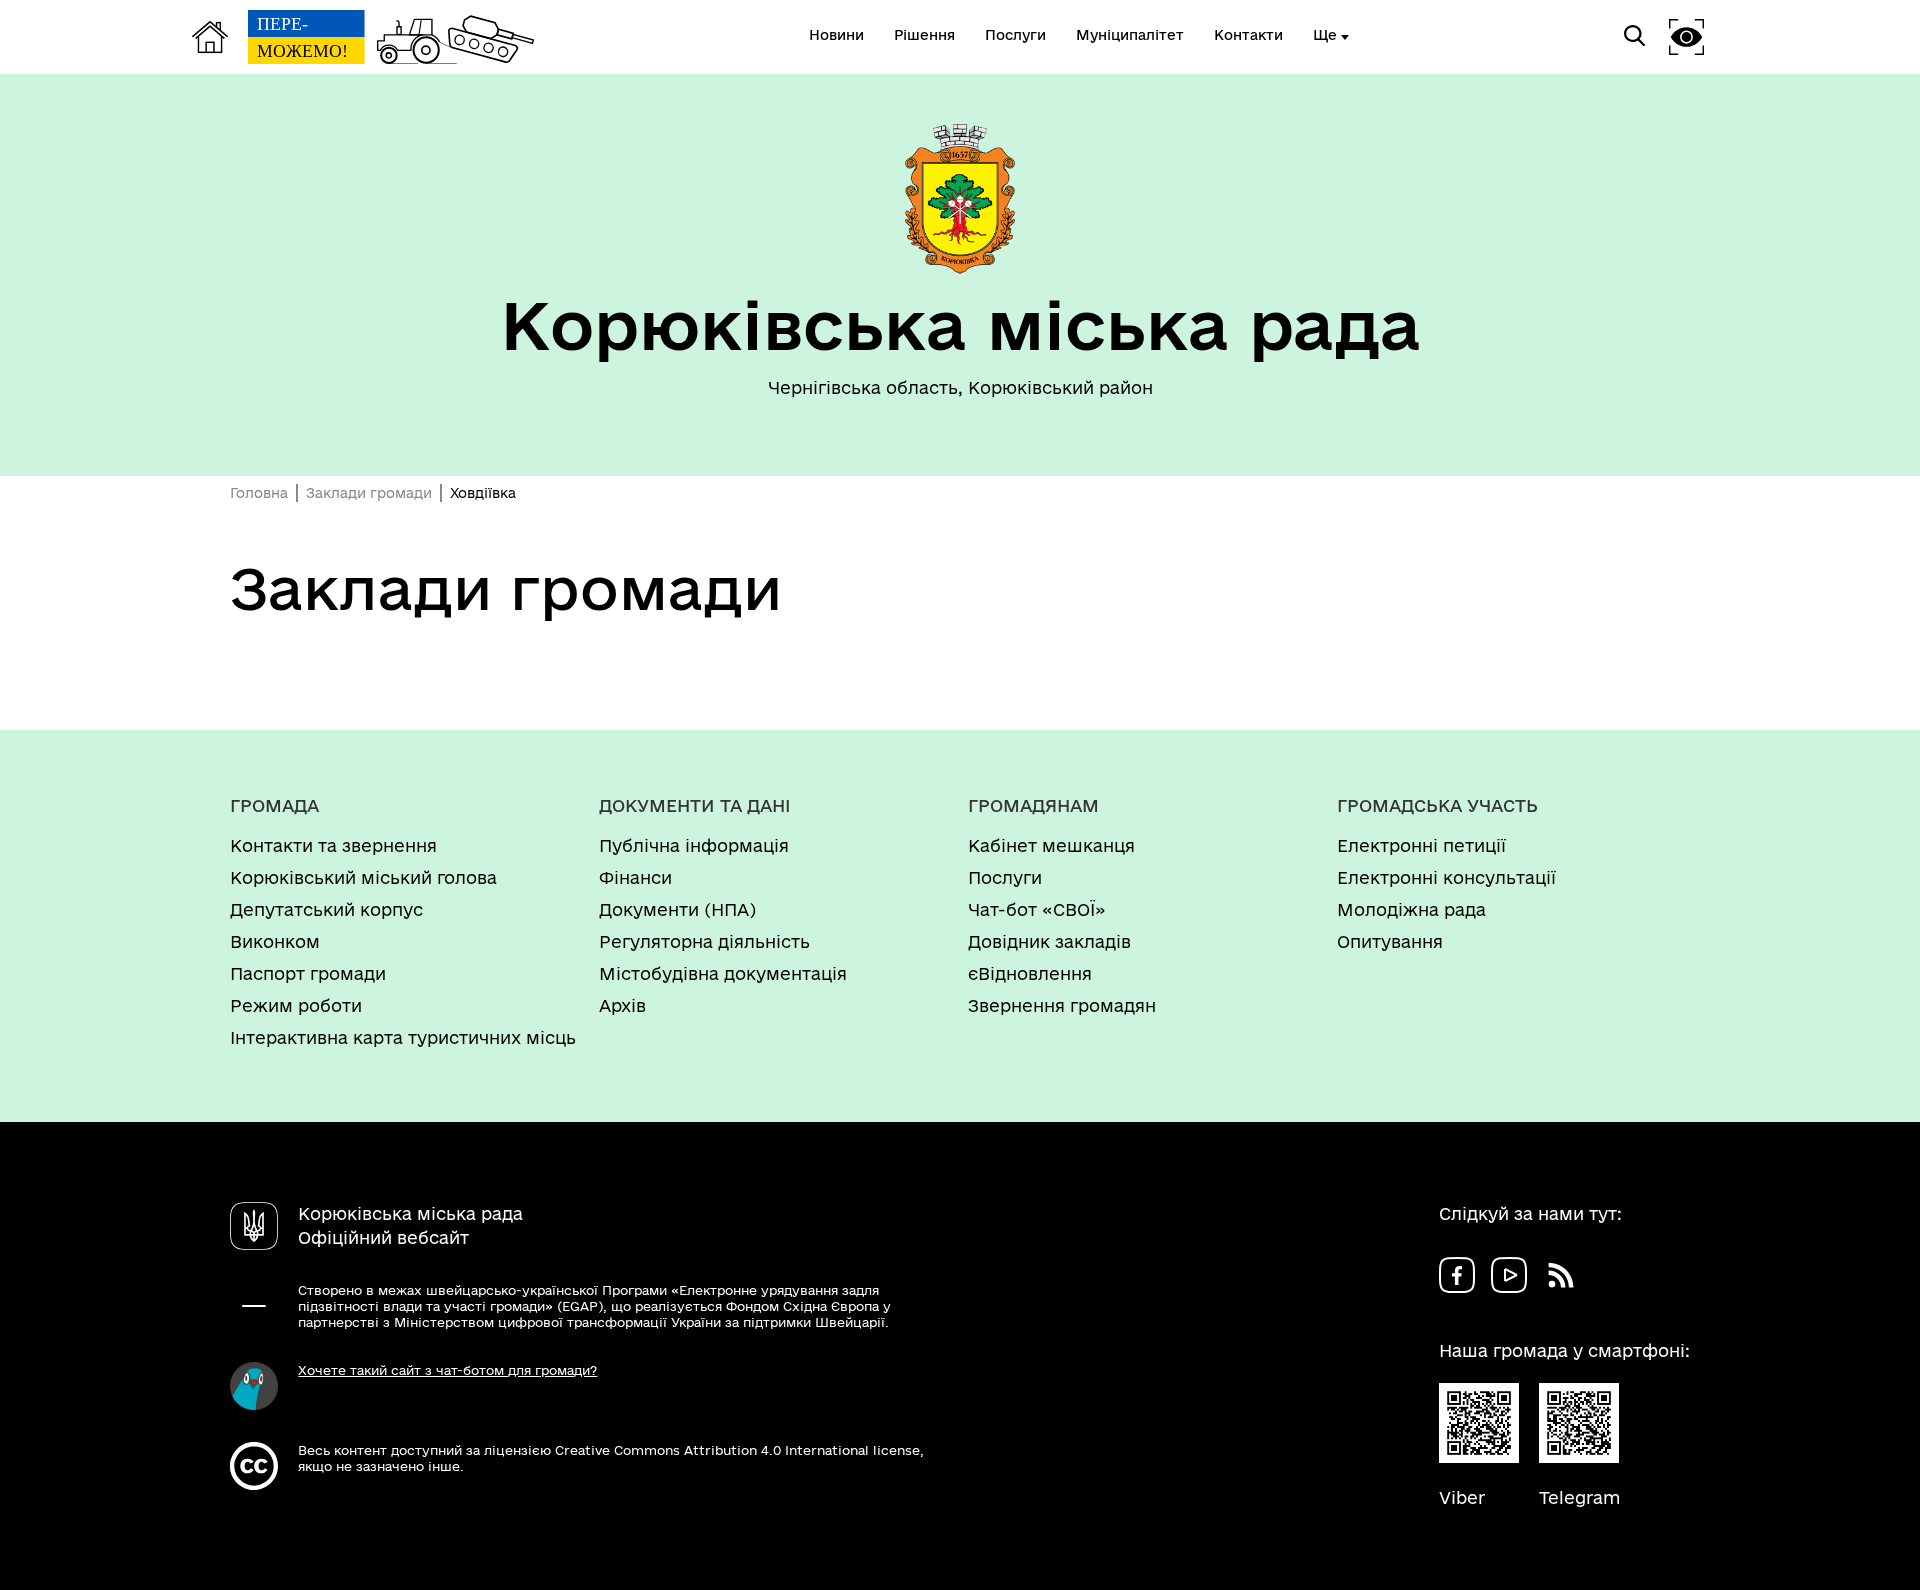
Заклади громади (369, 493)
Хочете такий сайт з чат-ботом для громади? (447, 1370)
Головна (259, 493)
